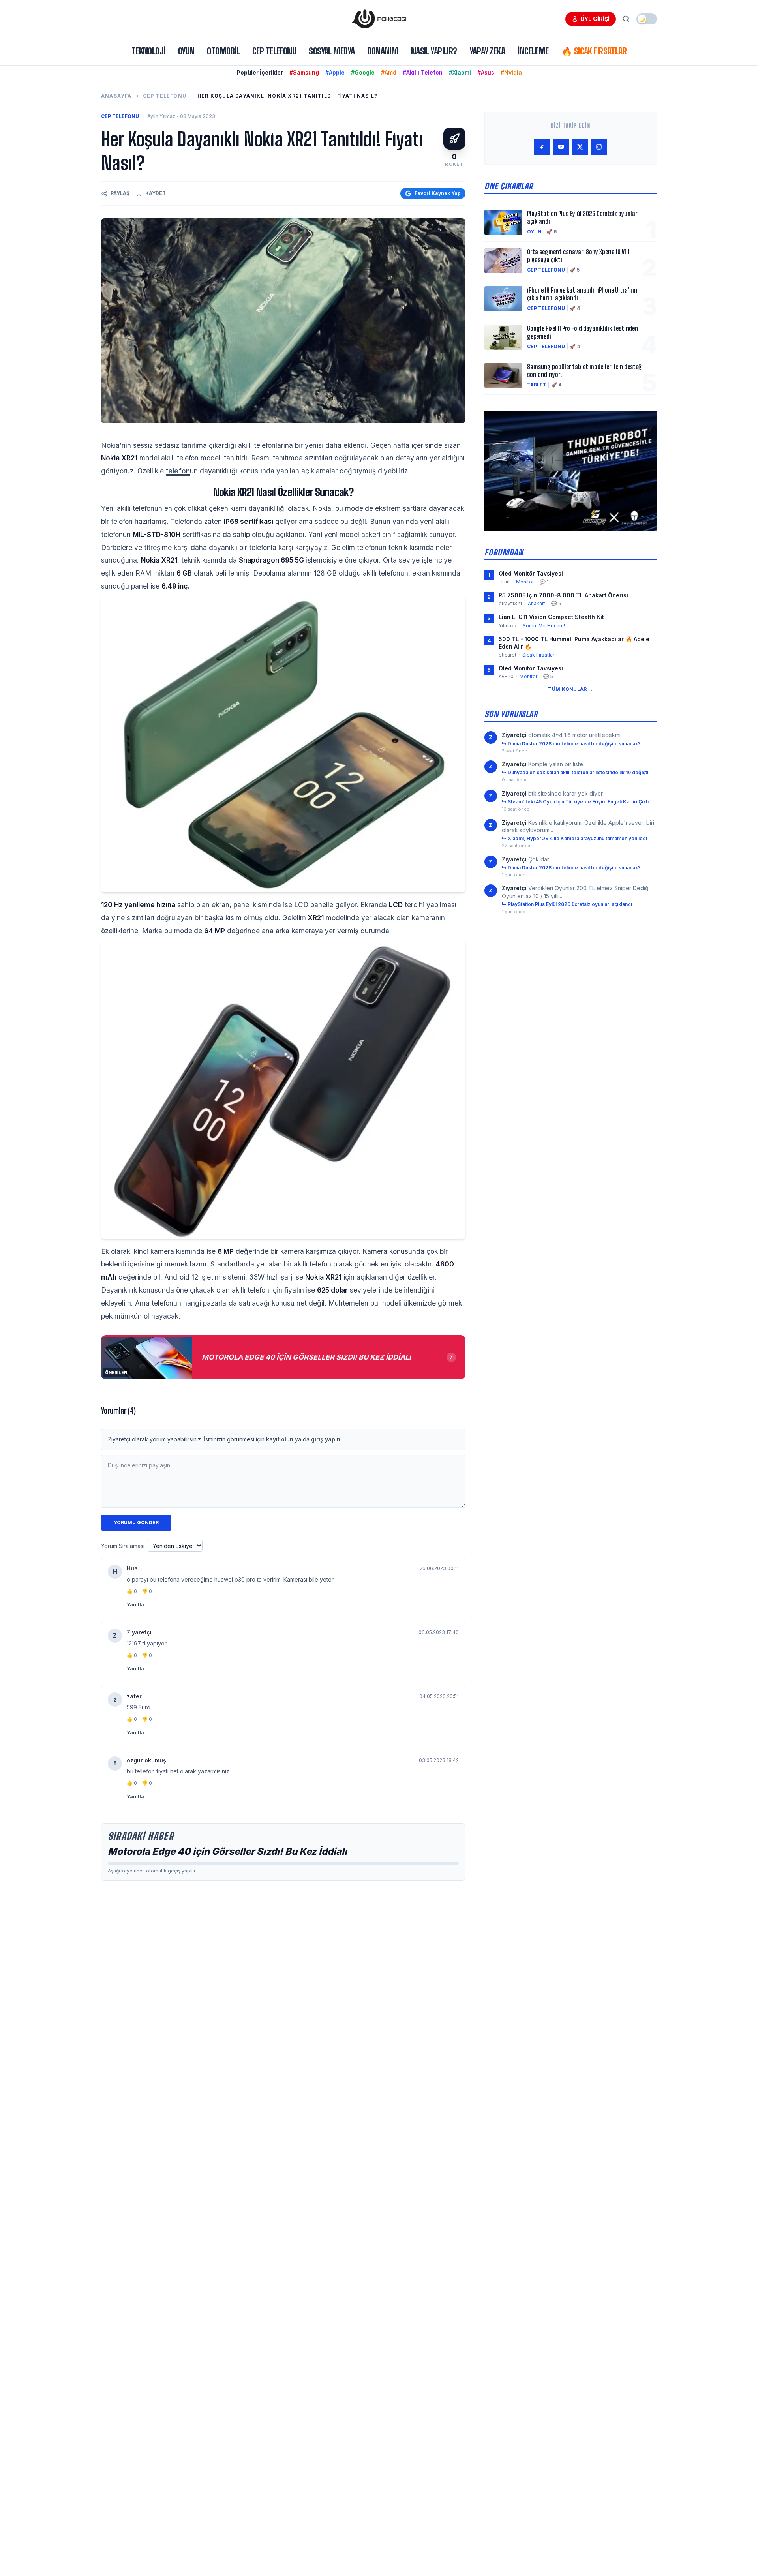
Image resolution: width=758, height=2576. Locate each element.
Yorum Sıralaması (123, 1546)
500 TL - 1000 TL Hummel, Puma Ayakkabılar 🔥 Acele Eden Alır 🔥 (574, 643)
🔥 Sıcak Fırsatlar (594, 51)
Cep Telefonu (274, 51)
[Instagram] (599, 147)
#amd (389, 72)
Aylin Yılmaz (161, 116)
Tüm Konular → (570, 689)
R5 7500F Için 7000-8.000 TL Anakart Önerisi (563, 595)
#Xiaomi (460, 72)
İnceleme (533, 51)
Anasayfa (116, 96)
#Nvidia (511, 72)
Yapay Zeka (487, 51)
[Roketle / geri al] (454, 139)
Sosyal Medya (332, 51)
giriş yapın (326, 1439)
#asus (486, 72)
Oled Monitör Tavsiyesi (531, 573)
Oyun (186, 51)
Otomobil (223, 51)
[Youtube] (561, 147)
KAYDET (156, 193)
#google (363, 72)
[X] (580, 147)
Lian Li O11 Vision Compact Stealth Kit (551, 617)
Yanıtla (135, 1605)
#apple (335, 72)
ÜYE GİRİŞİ (595, 19)
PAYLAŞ (120, 193)
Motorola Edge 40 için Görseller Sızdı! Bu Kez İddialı (227, 1851)
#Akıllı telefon (423, 72)
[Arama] (626, 19)
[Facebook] (542, 147)
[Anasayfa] (379, 19)
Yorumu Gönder (136, 1523)
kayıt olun (280, 1439)
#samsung (304, 72)
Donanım (383, 51)
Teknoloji (148, 51)
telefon (178, 471)
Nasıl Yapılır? (434, 51)
